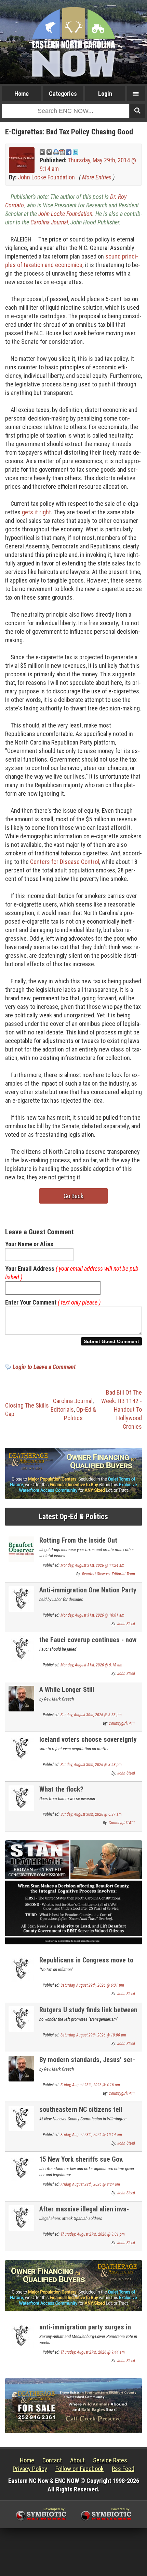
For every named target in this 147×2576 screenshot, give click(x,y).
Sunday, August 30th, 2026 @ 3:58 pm (91, 1715)
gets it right (36, 512)
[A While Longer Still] (21, 1698)
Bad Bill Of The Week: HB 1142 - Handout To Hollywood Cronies (122, 1409)
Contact (52, 2460)
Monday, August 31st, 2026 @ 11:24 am (92, 1565)
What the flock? (61, 1789)
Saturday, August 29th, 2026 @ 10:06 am (93, 2035)
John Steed (126, 1624)
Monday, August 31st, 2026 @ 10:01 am (92, 1615)
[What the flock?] (21, 1798)
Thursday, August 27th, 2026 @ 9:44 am (93, 2352)
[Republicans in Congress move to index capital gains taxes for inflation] (21, 1968)
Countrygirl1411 (122, 1723)
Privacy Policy (30, 2469)
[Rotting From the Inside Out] (21, 1549)
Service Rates (110, 2460)
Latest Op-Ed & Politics (73, 1517)
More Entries (97, 177)
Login (105, 94)
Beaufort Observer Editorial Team (109, 1574)
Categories (63, 94)
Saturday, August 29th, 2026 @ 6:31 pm (92, 1985)
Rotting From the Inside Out (78, 1540)
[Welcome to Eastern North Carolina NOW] (73, 42)
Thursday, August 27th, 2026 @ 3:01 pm (93, 2234)
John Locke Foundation (46, 177)
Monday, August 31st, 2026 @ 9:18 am (91, 1665)
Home (22, 94)
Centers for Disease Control (65, 862)
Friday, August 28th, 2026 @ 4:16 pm (90, 2085)
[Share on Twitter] (76, 152)
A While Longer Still (67, 1690)
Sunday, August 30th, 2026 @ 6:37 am (91, 1814)
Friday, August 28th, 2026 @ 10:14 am (91, 2135)
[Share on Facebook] (69, 152)
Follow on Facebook (79, 2469)
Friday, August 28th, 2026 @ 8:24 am (90, 2184)
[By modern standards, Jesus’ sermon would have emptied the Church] (21, 2068)
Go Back (73, 1196)
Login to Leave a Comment (44, 1367)
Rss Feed (123, 2469)
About (77, 2460)
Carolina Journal (49, 222)
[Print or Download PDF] (59, 152)
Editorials (62, 1409)
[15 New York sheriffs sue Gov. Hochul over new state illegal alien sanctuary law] (21, 2168)
